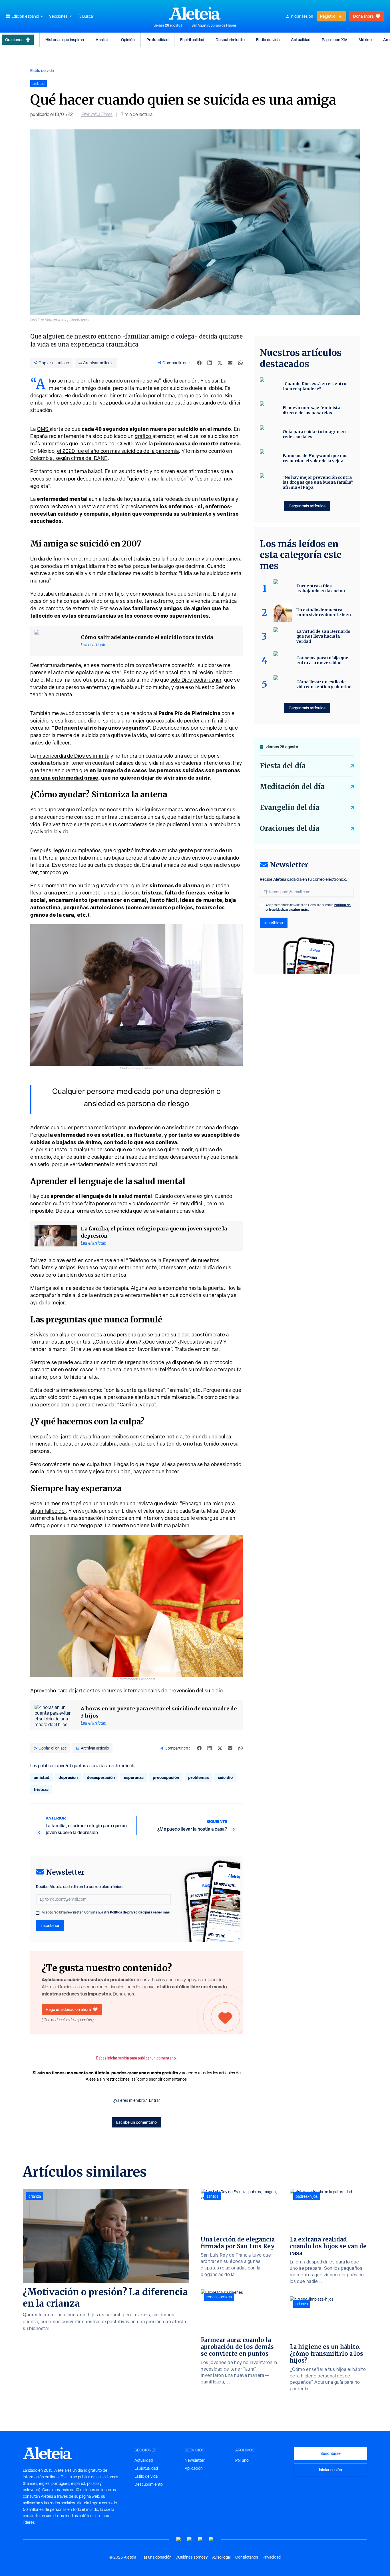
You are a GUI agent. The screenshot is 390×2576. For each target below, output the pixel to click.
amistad (42, 1777)
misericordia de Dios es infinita (73, 756)
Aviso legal (221, 2557)
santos (212, 2196)
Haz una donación (156, 2557)
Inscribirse (50, 1925)
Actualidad (301, 40)
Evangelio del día (290, 807)
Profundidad (157, 40)
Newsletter (195, 2460)
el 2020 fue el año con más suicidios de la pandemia (118, 451)
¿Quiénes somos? (192, 2557)
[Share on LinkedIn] (210, 363)
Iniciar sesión (302, 16)
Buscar (88, 16)
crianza (35, 2196)
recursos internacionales (131, 1691)
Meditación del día (292, 787)
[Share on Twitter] (220, 363)
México (365, 40)
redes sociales (219, 2297)
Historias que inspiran (65, 40)
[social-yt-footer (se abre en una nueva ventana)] (179, 2539)
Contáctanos (247, 2557)
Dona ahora (363, 16)
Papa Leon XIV (334, 40)
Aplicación (194, 2468)
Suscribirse (330, 2453)
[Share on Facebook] (199, 363)
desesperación (101, 1777)
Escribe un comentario (136, 2122)
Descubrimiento (230, 40)
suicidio (225, 1777)
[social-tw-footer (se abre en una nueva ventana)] (200, 2539)
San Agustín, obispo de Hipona (214, 25)
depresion (68, 1777)
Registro (328, 16)
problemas (198, 1777)
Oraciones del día (290, 828)
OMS (43, 429)
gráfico (144, 436)
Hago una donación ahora (68, 2009)
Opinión (128, 40)
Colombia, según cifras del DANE (69, 458)
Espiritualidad (192, 40)
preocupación (166, 1777)
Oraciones (14, 40)
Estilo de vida (268, 40)
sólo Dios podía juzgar (196, 680)
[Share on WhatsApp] (240, 363)
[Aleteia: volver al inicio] (195, 13)
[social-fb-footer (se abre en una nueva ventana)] (190, 2539)
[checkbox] (38, 1913)
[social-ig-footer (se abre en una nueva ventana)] (211, 2539)
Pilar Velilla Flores (97, 114)
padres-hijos (307, 2196)
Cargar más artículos (307, 506)
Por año (242, 2460)
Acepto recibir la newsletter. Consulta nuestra (106, 1912)
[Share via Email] (230, 363)
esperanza (134, 1777)
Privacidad (272, 2557)
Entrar (154, 2100)
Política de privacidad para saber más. (140, 1912)
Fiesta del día (283, 766)
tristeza (41, 1789)
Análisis (102, 40)
